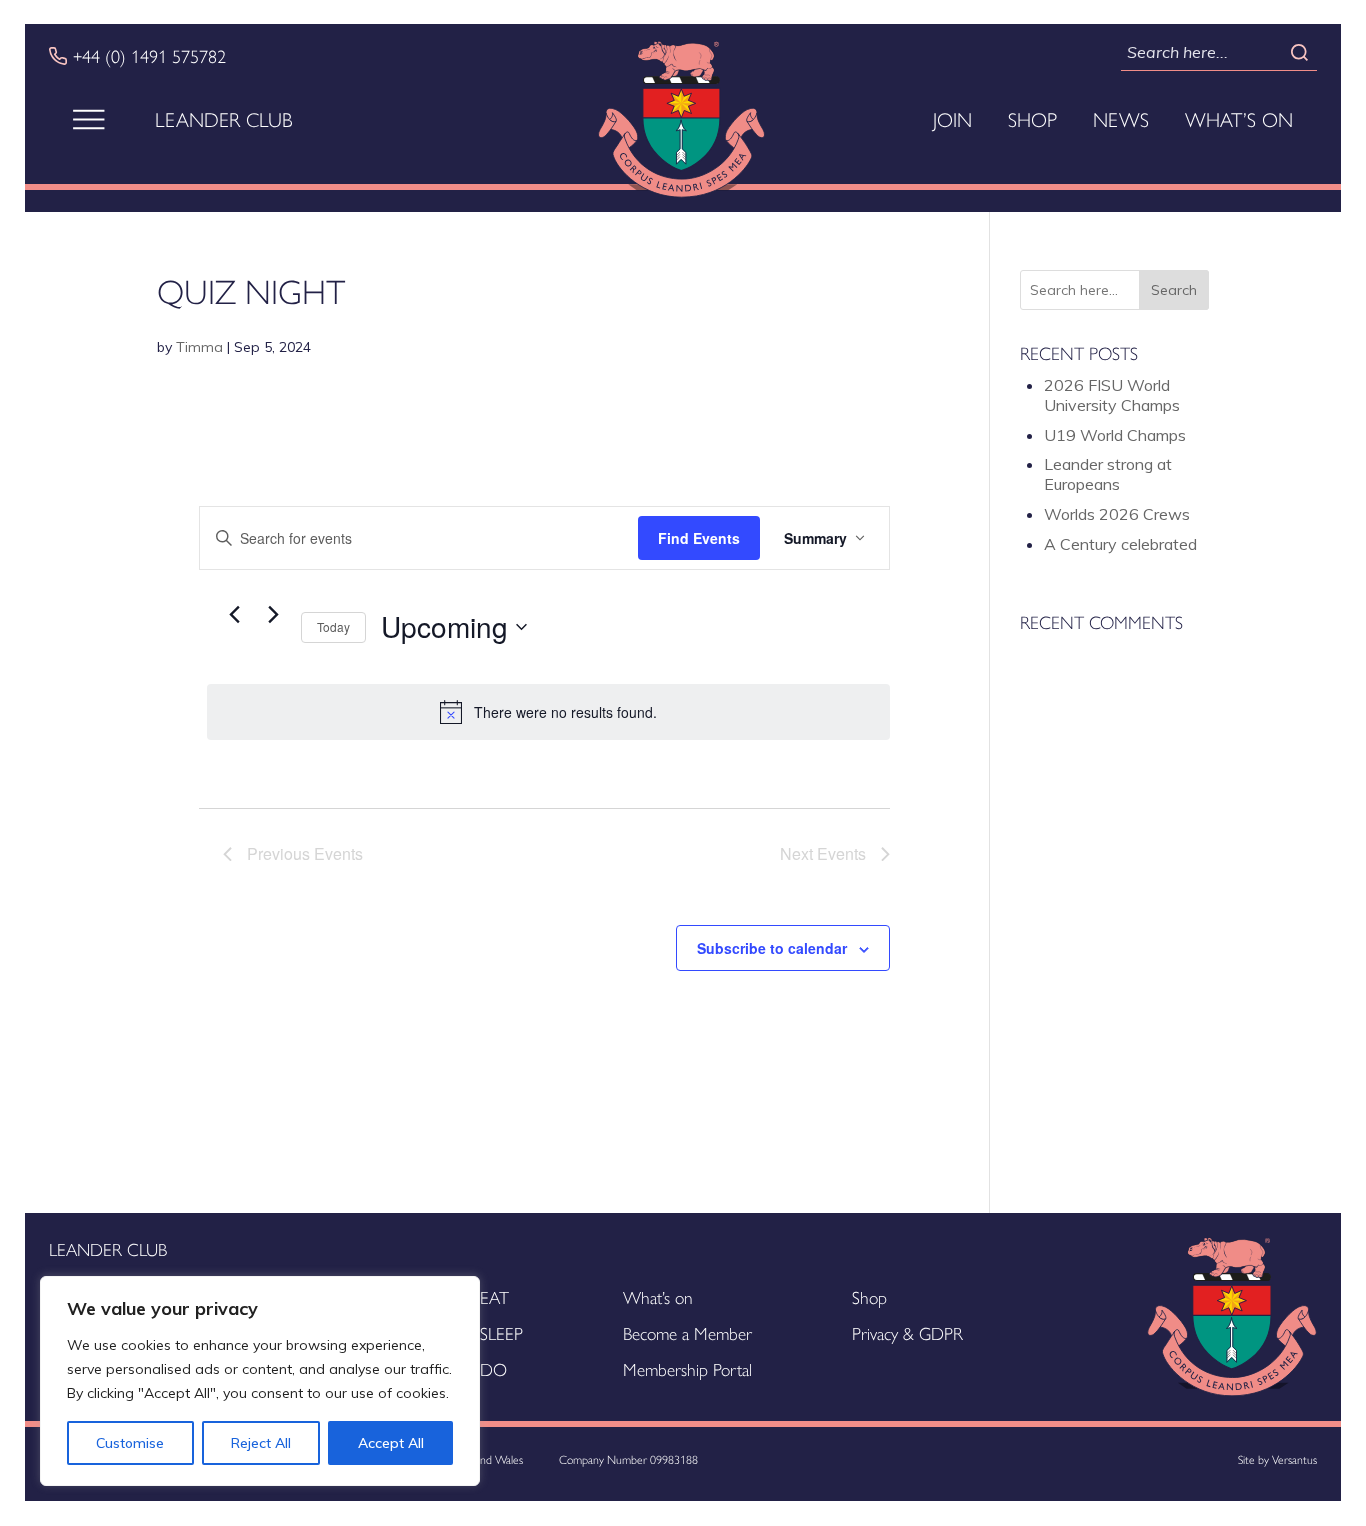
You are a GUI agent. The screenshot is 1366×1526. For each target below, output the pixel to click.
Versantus (1294, 1459)
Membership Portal (687, 1368)
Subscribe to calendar (772, 948)
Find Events (699, 538)
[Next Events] (274, 614)
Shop (1032, 119)
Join (952, 119)
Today (333, 626)
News (1121, 119)
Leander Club (224, 119)
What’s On (1239, 119)
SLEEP (501, 1332)
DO (493, 1368)
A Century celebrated (1120, 544)
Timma (199, 347)
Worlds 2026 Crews (1117, 514)
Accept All (391, 1443)
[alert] (548, 712)
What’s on (658, 1296)
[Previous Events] (235, 614)
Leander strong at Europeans (1108, 474)
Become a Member (687, 1332)
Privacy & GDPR (907, 1332)
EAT (494, 1296)
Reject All (261, 1443)
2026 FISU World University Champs (1112, 395)
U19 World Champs (1115, 435)
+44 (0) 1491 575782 (149, 56)
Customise (130, 1443)
